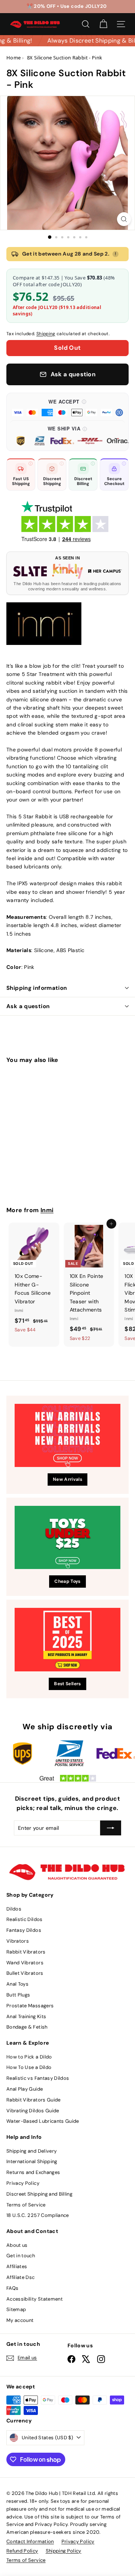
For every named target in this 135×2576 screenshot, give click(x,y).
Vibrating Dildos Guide (33, 2111)
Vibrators (18, 1941)
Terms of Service (26, 2205)
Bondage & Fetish (27, 2027)
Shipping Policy (64, 2551)
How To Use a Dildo (29, 2067)
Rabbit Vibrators (26, 1952)
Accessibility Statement (34, 2299)
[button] (67, 407)
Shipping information (37, 988)
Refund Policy (22, 2551)
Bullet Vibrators (25, 1973)
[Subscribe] (111, 1828)
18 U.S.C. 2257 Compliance (38, 2215)
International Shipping (32, 2161)
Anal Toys (17, 1984)
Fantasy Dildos (24, 1930)
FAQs (12, 2288)
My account (20, 2320)
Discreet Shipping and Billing (39, 2194)
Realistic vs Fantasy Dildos (38, 2078)
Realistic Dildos (25, 1919)
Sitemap (16, 2309)
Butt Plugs (18, 1995)
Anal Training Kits (26, 2016)
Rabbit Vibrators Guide (34, 2100)
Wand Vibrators (25, 1963)
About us (17, 2245)
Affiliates (17, 2266)
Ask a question (28, 1006)
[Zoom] (124, 219)
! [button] (115, 254)
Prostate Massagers (30, 2006)
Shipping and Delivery (31, 2151)
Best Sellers (67, 1684)
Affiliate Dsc (21, 2277)
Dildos (14, 1909)
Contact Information (30, 2541)
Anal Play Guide (25, 2089)
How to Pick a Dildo (29, 2057)
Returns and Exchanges (33, 2172)
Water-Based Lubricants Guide (43, 2121)
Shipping (46, 334)
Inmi (47, 1210)
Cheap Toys (67, 1581)
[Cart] (103, 24)
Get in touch (21, 2256)
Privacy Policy (23, 2183)
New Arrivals (67, 1479)
